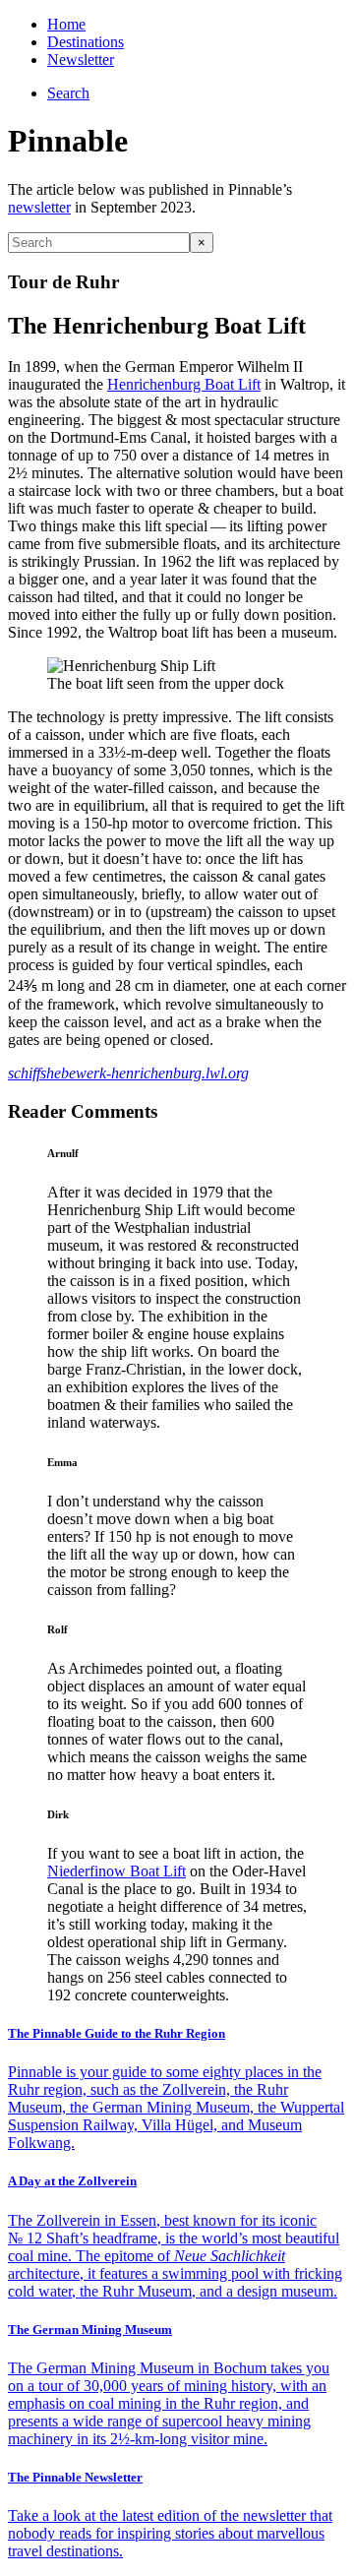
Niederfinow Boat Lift (117, 1871)
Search (68, 93)
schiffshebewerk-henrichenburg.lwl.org (128, 1073)
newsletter (39, 207)
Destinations (86, 42)
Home (66, 24)
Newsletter (81, 60)
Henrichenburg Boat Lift (184, 384)
